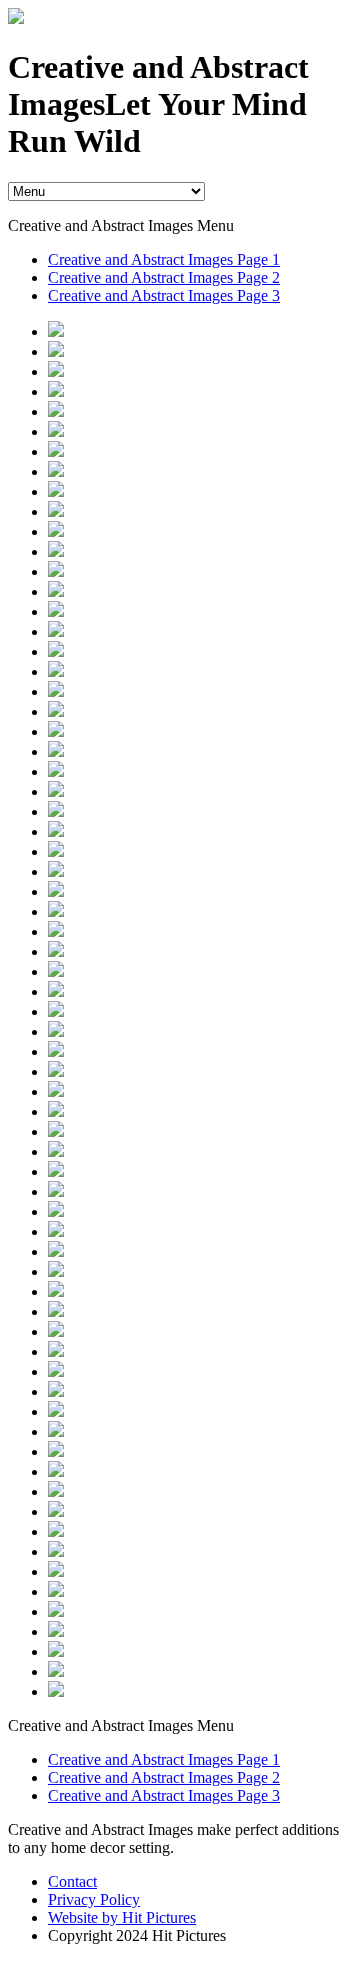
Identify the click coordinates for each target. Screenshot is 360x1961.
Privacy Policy (94, 1899)
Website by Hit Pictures (122, 1917)
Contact (72, 1881)
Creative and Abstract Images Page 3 (164, 295)
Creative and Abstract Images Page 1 (164, 259)
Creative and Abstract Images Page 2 (164, 277)
